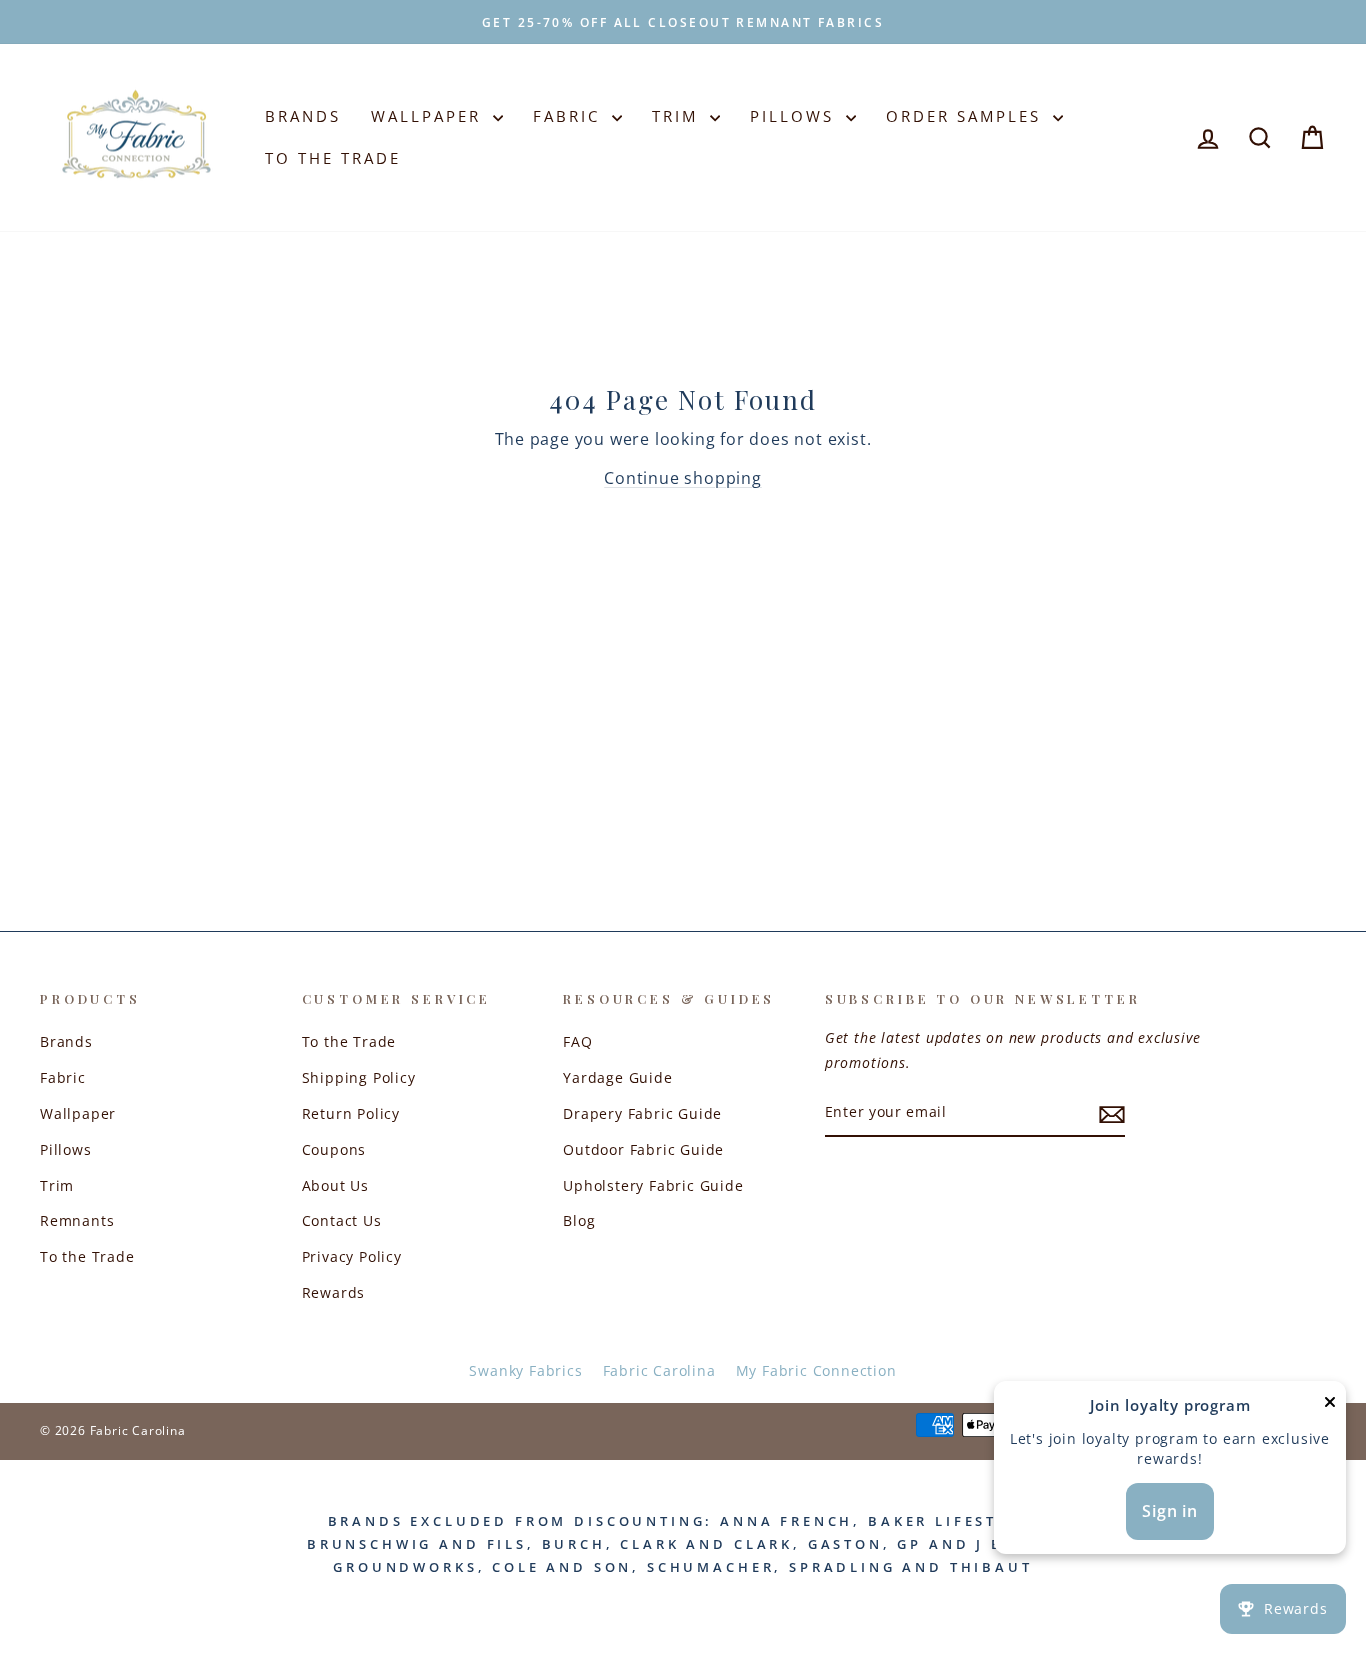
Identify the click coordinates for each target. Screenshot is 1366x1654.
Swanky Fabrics (525, 1370)
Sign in (1170, 1511)
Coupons (334, 1149)
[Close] (1330, 1406)
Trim (678, 116)
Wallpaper (429, 116)
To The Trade (333, 158)
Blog (579, 1220)
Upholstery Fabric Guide (653, 1185)
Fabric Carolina (659, 1370)
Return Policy (351, 1113)
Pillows (795, 116)
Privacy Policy (352, 1256)
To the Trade (87, 1256)
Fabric (570, 116)
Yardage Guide (617, 1077)
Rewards (334, 1292)
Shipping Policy (359, 1077)
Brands (303, 116)
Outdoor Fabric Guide (643, 1149)
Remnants (77, 1220)
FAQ (577, 1041)
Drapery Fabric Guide (642, 1113)
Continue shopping (683, 478)
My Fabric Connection (816, 1370)
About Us (335, 1185)
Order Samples (967, 116)
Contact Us (342, 1220)
